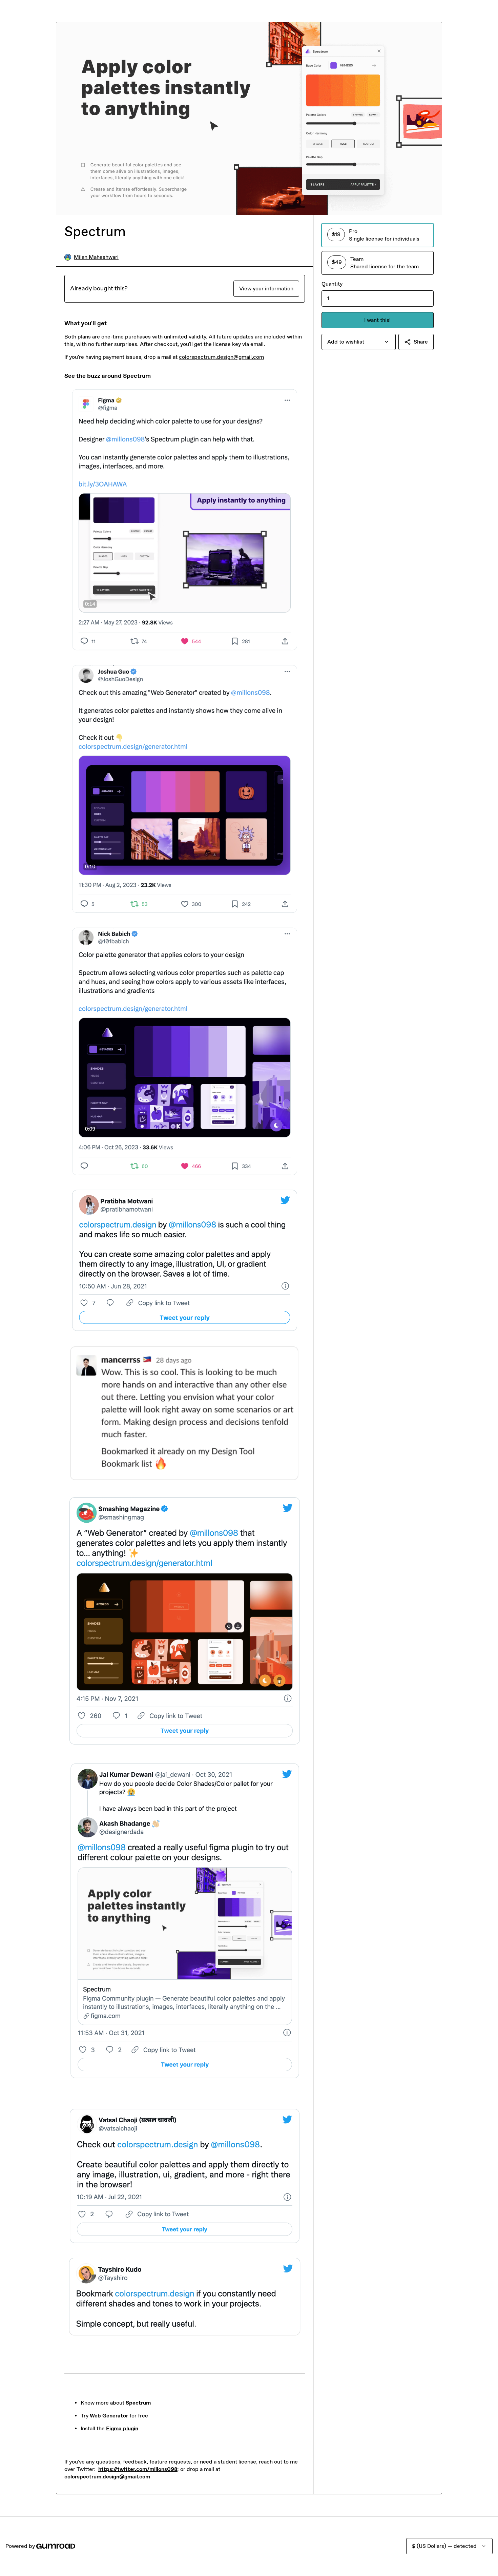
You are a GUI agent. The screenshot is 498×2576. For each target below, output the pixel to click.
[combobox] (359, 342)
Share (421, 342)
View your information (266, 288)
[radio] (378, 235)
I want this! (377, 320)
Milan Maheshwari (96, 257)
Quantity (332, 284)
